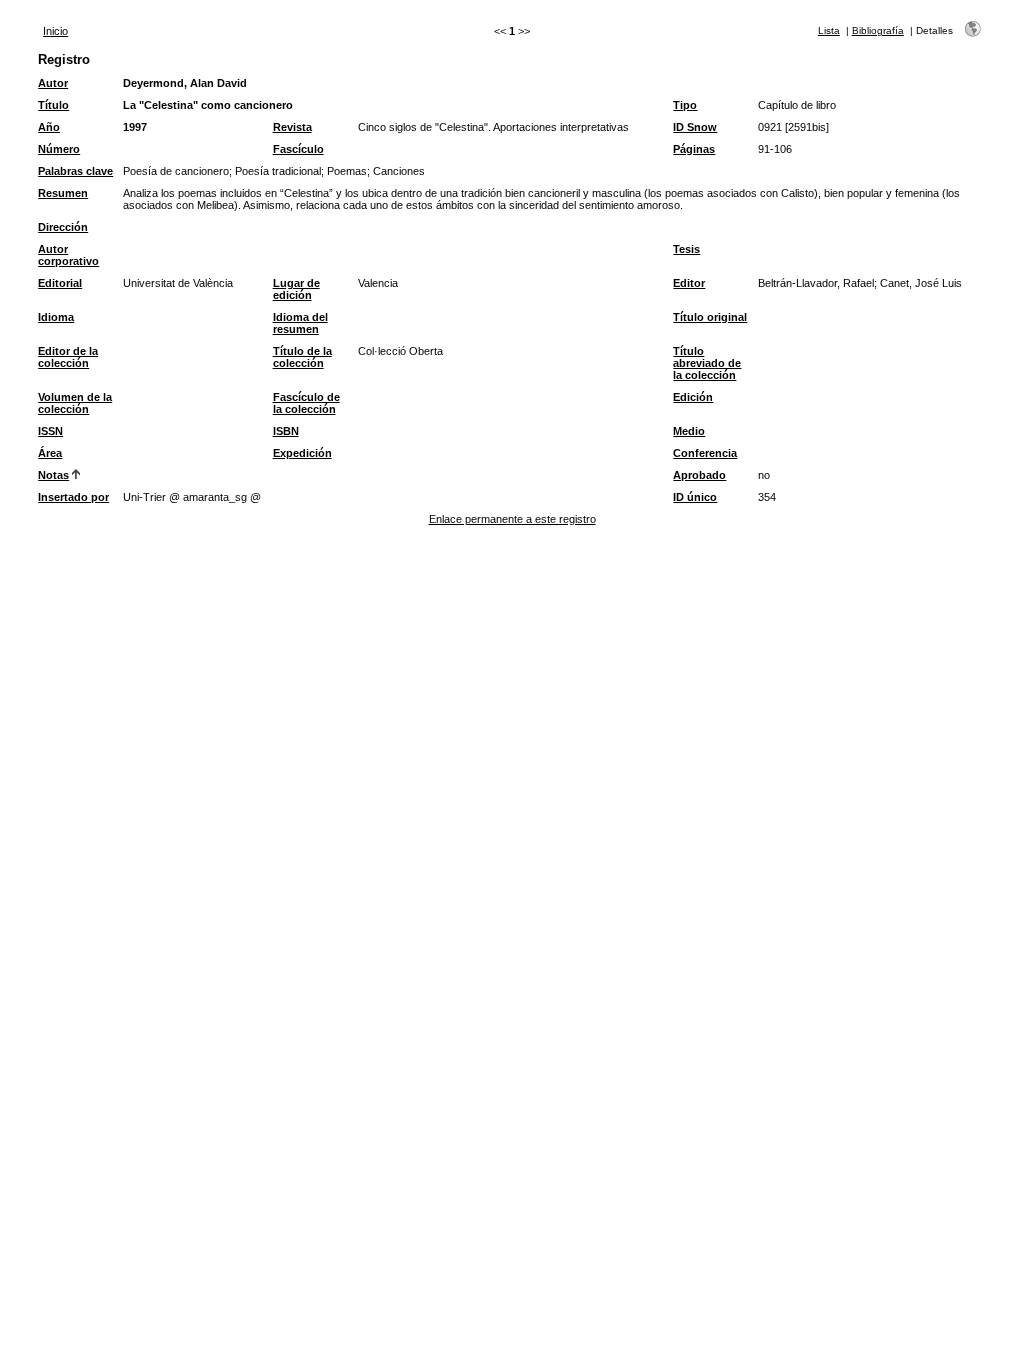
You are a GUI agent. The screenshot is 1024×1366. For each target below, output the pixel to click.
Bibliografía (878, 30)
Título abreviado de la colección (707, 363)
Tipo (685, 105)
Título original (710, 317)
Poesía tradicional (278, 171)
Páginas (694, 149)
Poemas (347, 171)
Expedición (302, 453)
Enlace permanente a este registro (512, 519)
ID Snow (695, 127)
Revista (292, 127)
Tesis (686, 249)
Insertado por (73, 497)
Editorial (60, 283)
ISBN (286, 431)
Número (59, 149)
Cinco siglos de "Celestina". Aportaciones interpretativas (493, 127)
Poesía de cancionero (176, 171)
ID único (695, 497)
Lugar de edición (296, 289)
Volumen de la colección (75, 403)
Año (49, 127)
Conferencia (705, 453)
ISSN (50, 431)
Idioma (56, 317)
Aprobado (699, 475)
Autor (53, 83)
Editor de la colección (68, 357)
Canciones (399, 171)
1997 (135, 127)
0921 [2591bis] (793, 127)
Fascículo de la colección (306, 403)
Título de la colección (302, 357)
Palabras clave (75, 171)
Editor (689, 283)
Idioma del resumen (300, 323)
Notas (53, 475)
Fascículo (298, 149)
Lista (829, 30)
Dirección (63, 227)
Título (53, 105)
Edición (693, 397)
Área (50, 453)
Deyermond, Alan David (185, 83)
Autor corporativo (68, 255)
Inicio (55, 31)
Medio (689, 431)
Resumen (63, 193)
